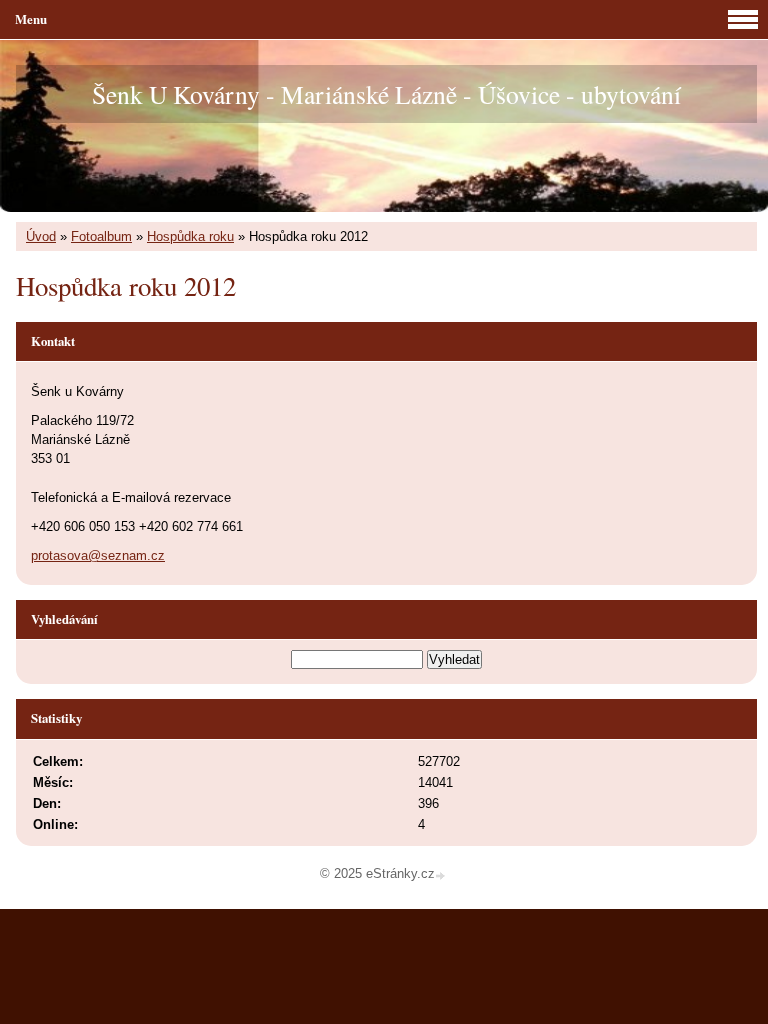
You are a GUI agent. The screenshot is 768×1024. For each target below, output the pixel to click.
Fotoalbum (101, 236)
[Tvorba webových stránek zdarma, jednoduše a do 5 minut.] (442, 875)
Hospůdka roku (190, 236)
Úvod (41, 236)
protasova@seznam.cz (98, 555)
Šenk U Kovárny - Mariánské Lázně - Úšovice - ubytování (386, 94)
